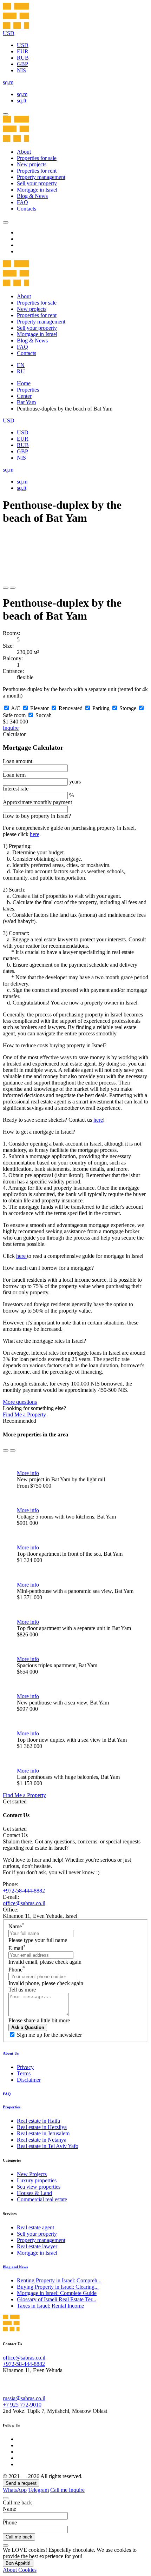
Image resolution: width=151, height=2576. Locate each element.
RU (21, 371)
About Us (11, 2053)
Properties (28, 390)
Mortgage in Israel (37, 190)
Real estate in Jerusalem (43, 2133)
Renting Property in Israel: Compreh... (59, 2280)
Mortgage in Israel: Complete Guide (57, 2293)
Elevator (40, 708)
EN (21, 365)
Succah (44, 715)
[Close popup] (6, 2498)
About (24, 152)
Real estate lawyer (37, 2246)
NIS (21, 70)
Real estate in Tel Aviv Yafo (48, 2146)
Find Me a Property (24, 1414)
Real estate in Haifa (38, 2121)
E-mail (17, 1948)
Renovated (71, 708)
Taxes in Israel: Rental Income (50, 2306)
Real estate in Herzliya (42, 2127)
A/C (16, 708)
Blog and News (15, 2267)
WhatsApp (15, 2490)
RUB (23, 58)
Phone (17, 1970)
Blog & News (32, 196)
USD (23, 45)
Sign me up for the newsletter (49, 2035)
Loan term (14, 775)
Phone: (11, 1884)
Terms (24, 2073)
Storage (128, 708)
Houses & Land (34, 2193)
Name (16, 1926)
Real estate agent (35, 2227)
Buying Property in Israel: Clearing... (58, 2287)
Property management (41, 177)
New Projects (32, 2174)
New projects (32, 164)
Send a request (21, 2483)
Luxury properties (37, 2180)
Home (24, 383)
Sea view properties (39, 2187)
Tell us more (22, 1990)
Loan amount (18, 761)
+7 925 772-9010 (22, 2405)
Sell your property (37, 183)
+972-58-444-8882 (24, 1891)
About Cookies (20, 2570)
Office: (11, 1910)
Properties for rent (37, 171)
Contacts (27, 209)
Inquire (11, 728)
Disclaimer (29, 2080)
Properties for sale (37, 158)
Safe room (14, 715)
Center (24, 396)
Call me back (19, 2537)
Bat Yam (26, 402)
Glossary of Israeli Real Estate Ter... (57, 2299)
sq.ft (22, 101)
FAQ (22, 202)
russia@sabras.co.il (24, 2398)
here (35, 834)
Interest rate (16, 789)
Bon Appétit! (18, 2563)
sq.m (22, 94)
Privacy (25, 2067)
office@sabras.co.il (24, 1903)
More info (28, 1473)
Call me (60, 2490)
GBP (22, 64)
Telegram (38, 2490)
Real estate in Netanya (42, 2140)
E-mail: (11, 1897)
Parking (101, 708)
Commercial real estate (42, 2199)
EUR (23, 51)
